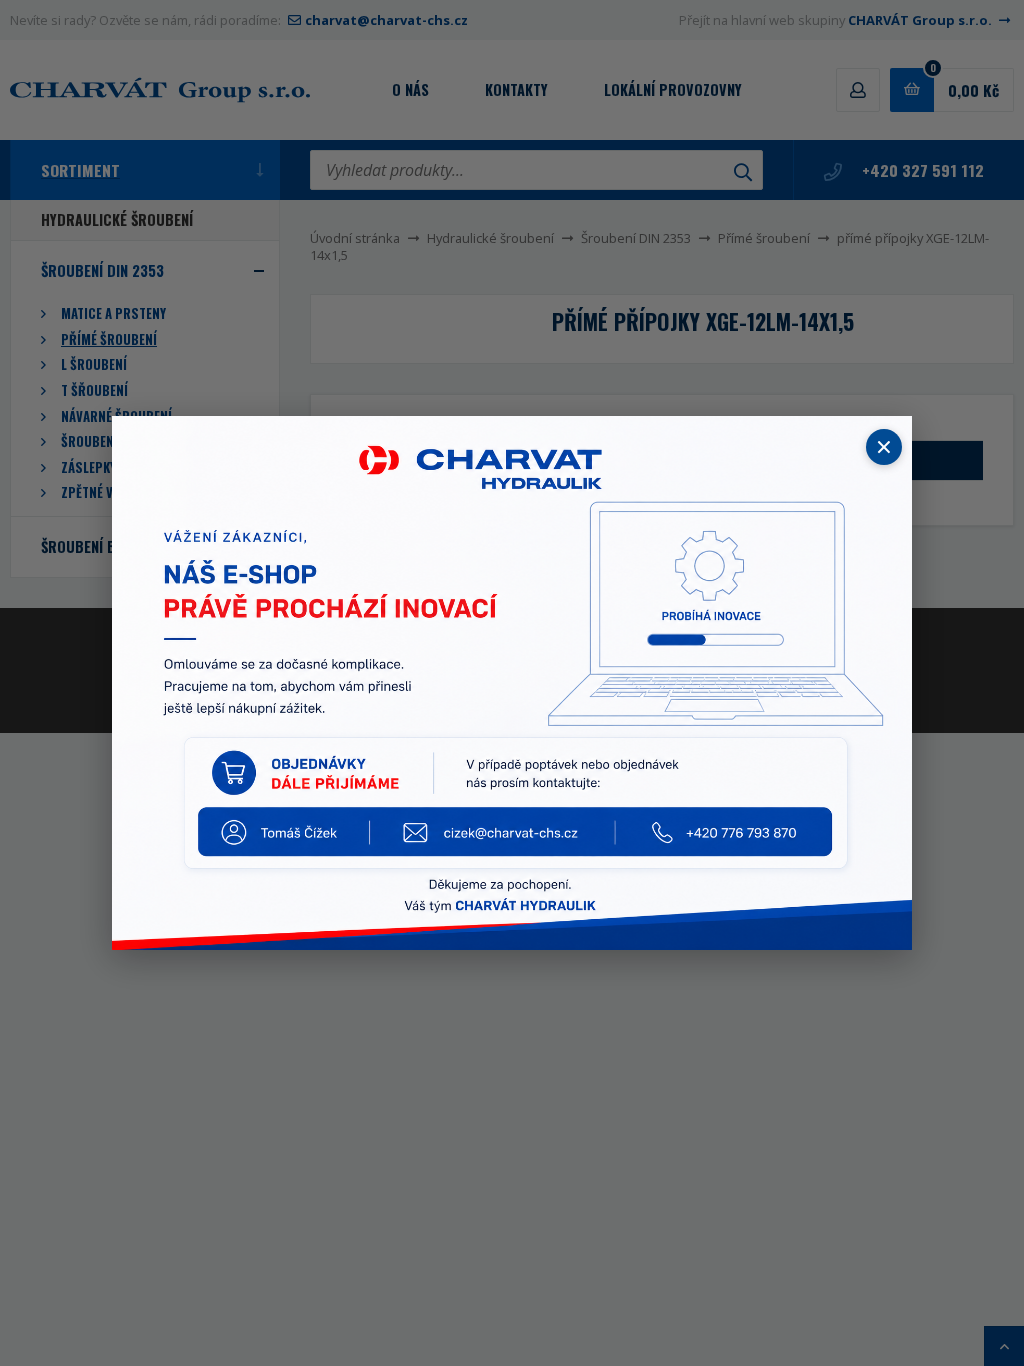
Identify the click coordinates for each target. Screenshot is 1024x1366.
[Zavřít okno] (884, 447)
